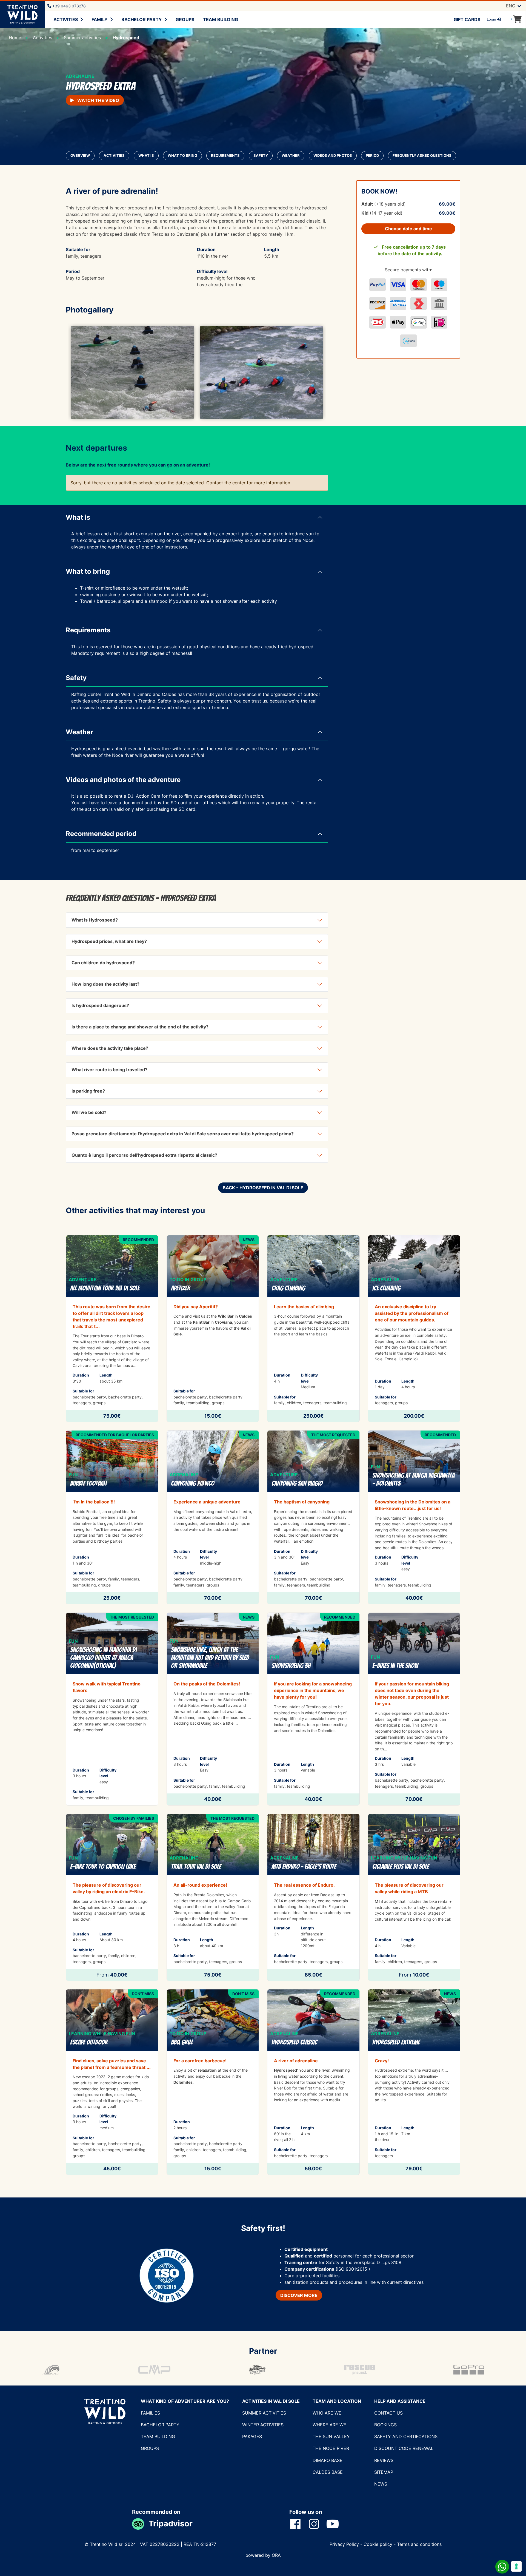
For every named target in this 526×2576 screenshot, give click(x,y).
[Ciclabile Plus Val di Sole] (414, 1897)
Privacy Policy (345, 2544)
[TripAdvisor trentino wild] (140, 2524)
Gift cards (467, 19)
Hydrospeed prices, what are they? (109, 941)
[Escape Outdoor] (112, 2082)
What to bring (182, 156)
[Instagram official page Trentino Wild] (317, 2524)
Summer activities (264, 2413)
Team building (221, 19)
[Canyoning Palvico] (213, 1517)
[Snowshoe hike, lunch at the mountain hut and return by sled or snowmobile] (213, 1709)
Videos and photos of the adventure (123, 780)
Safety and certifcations (406, 2436)
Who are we (327, 2413)
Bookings (385, 2425)
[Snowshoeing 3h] (313, 1709)
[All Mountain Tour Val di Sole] (112, 1329)
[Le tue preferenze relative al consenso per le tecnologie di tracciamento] (516, 2566)
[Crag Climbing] (313, 1329)
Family (100, 19)
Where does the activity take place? (110, 1048)
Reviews (384, 2460)
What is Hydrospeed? (95, 920)
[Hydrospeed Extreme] (414, 2082)
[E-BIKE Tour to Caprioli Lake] (112, 1897)
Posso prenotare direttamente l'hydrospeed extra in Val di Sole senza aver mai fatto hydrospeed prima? (183, 1134)
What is (146, 156)
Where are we (329, 2425)
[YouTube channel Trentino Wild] (336, 2524)
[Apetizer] (213, 1329)
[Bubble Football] (112, 1517)
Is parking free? (88, 1091)
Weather (291, 156)
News (381, 2484)
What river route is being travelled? (109, 1070)
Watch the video (98, 100)
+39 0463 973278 (68, 6)
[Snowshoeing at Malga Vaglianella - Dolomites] (414, 1517)
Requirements (225, 156)
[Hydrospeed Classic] (313, 2082)
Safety (261, 156)
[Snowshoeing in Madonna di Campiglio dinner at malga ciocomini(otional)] (112, 1709)
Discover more (299, 2295)
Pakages (252, 2436)
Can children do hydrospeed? (103, 963)
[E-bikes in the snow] (414, 1709)
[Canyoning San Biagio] (313, 1517)
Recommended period (101, 834)
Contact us (388, 2413)
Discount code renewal (404, 2448)
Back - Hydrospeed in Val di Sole (263, 1188)
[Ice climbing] (414, 1329)
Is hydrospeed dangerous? (100, 1005)
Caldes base (328, 2472)
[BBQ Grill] (213, 2082)
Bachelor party (142, 19)
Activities (66, 19)
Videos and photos (333, 156)
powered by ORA (263, 2555)
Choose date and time (408, 229)
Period (372, 156)
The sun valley (331, 2436)
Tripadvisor (171, 2524)
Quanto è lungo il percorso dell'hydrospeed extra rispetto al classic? (144, 1155)
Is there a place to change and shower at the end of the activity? (140, 1027)
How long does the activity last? (105, 984)
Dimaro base (328, 2460)
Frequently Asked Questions (422, 156)
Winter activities (263, 2425)
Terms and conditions (419, 2544)
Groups (185, 19)
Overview (80, 156)
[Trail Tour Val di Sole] (213, 1897)
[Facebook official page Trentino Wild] (299, 2524)
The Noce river (331, 2448)
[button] (85, 373)
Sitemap (384, 2472)
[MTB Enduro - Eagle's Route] (313, 1897)
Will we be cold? (89, 1112)
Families (150, 2413)
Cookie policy (378, 2544)
